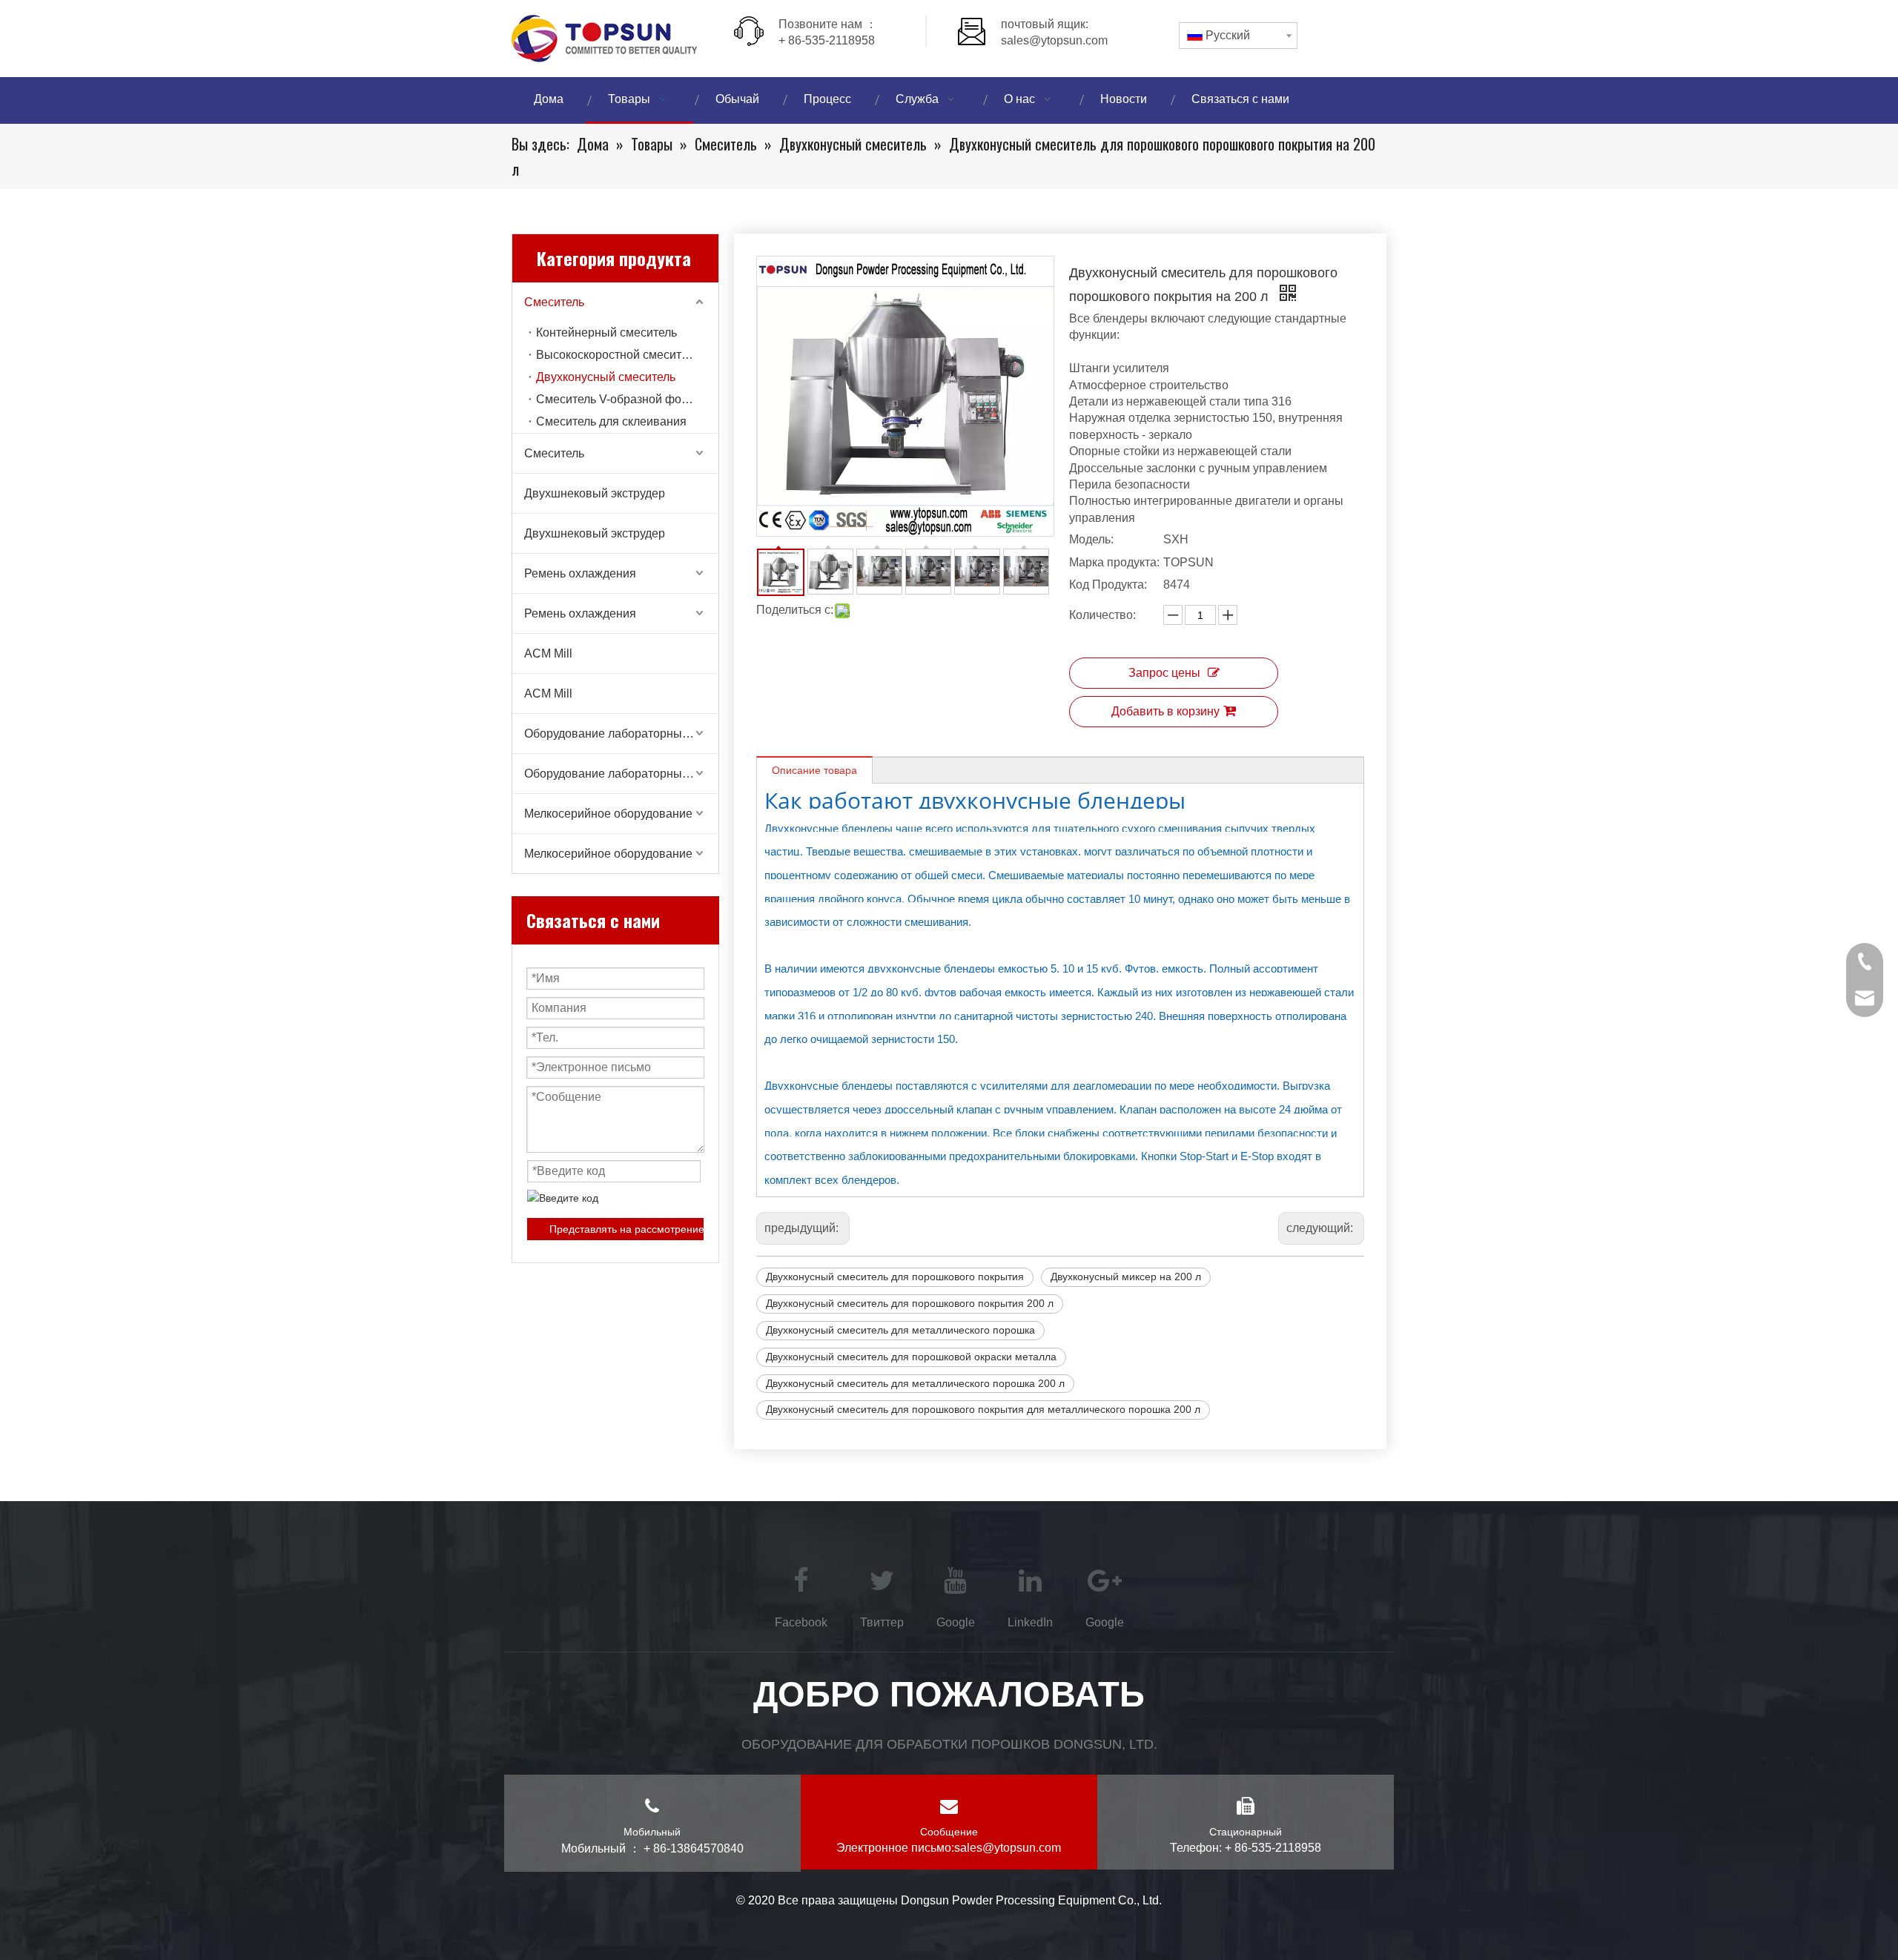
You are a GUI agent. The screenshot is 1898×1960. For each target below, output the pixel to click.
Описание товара (814, 770)
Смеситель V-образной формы (621, 399)
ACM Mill (548, 653)
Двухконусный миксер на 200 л (1126, 1277)
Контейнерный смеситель (606, 332)
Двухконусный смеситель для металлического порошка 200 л (915, 1383)
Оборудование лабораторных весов (621, 734)
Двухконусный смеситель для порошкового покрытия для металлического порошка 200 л (983, 1409)
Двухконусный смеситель (606, 377)
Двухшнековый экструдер (595, 493)
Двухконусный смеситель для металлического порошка (900, 1330)
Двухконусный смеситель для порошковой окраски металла (911, 1357)
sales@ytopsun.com (1054, 40)
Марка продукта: (1114, 562)
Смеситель (554, 302)
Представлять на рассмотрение (626, 1229)
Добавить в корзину (1165, 711)
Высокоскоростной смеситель (618, 355)
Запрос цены (1164, 673)
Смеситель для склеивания (611, 421)
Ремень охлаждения (580, 573)
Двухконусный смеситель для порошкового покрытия (895, 1277)
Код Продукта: (1108, 585)
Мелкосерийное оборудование (608, 814)
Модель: (1091, 539)
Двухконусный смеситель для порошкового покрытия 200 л (910, 1303)
